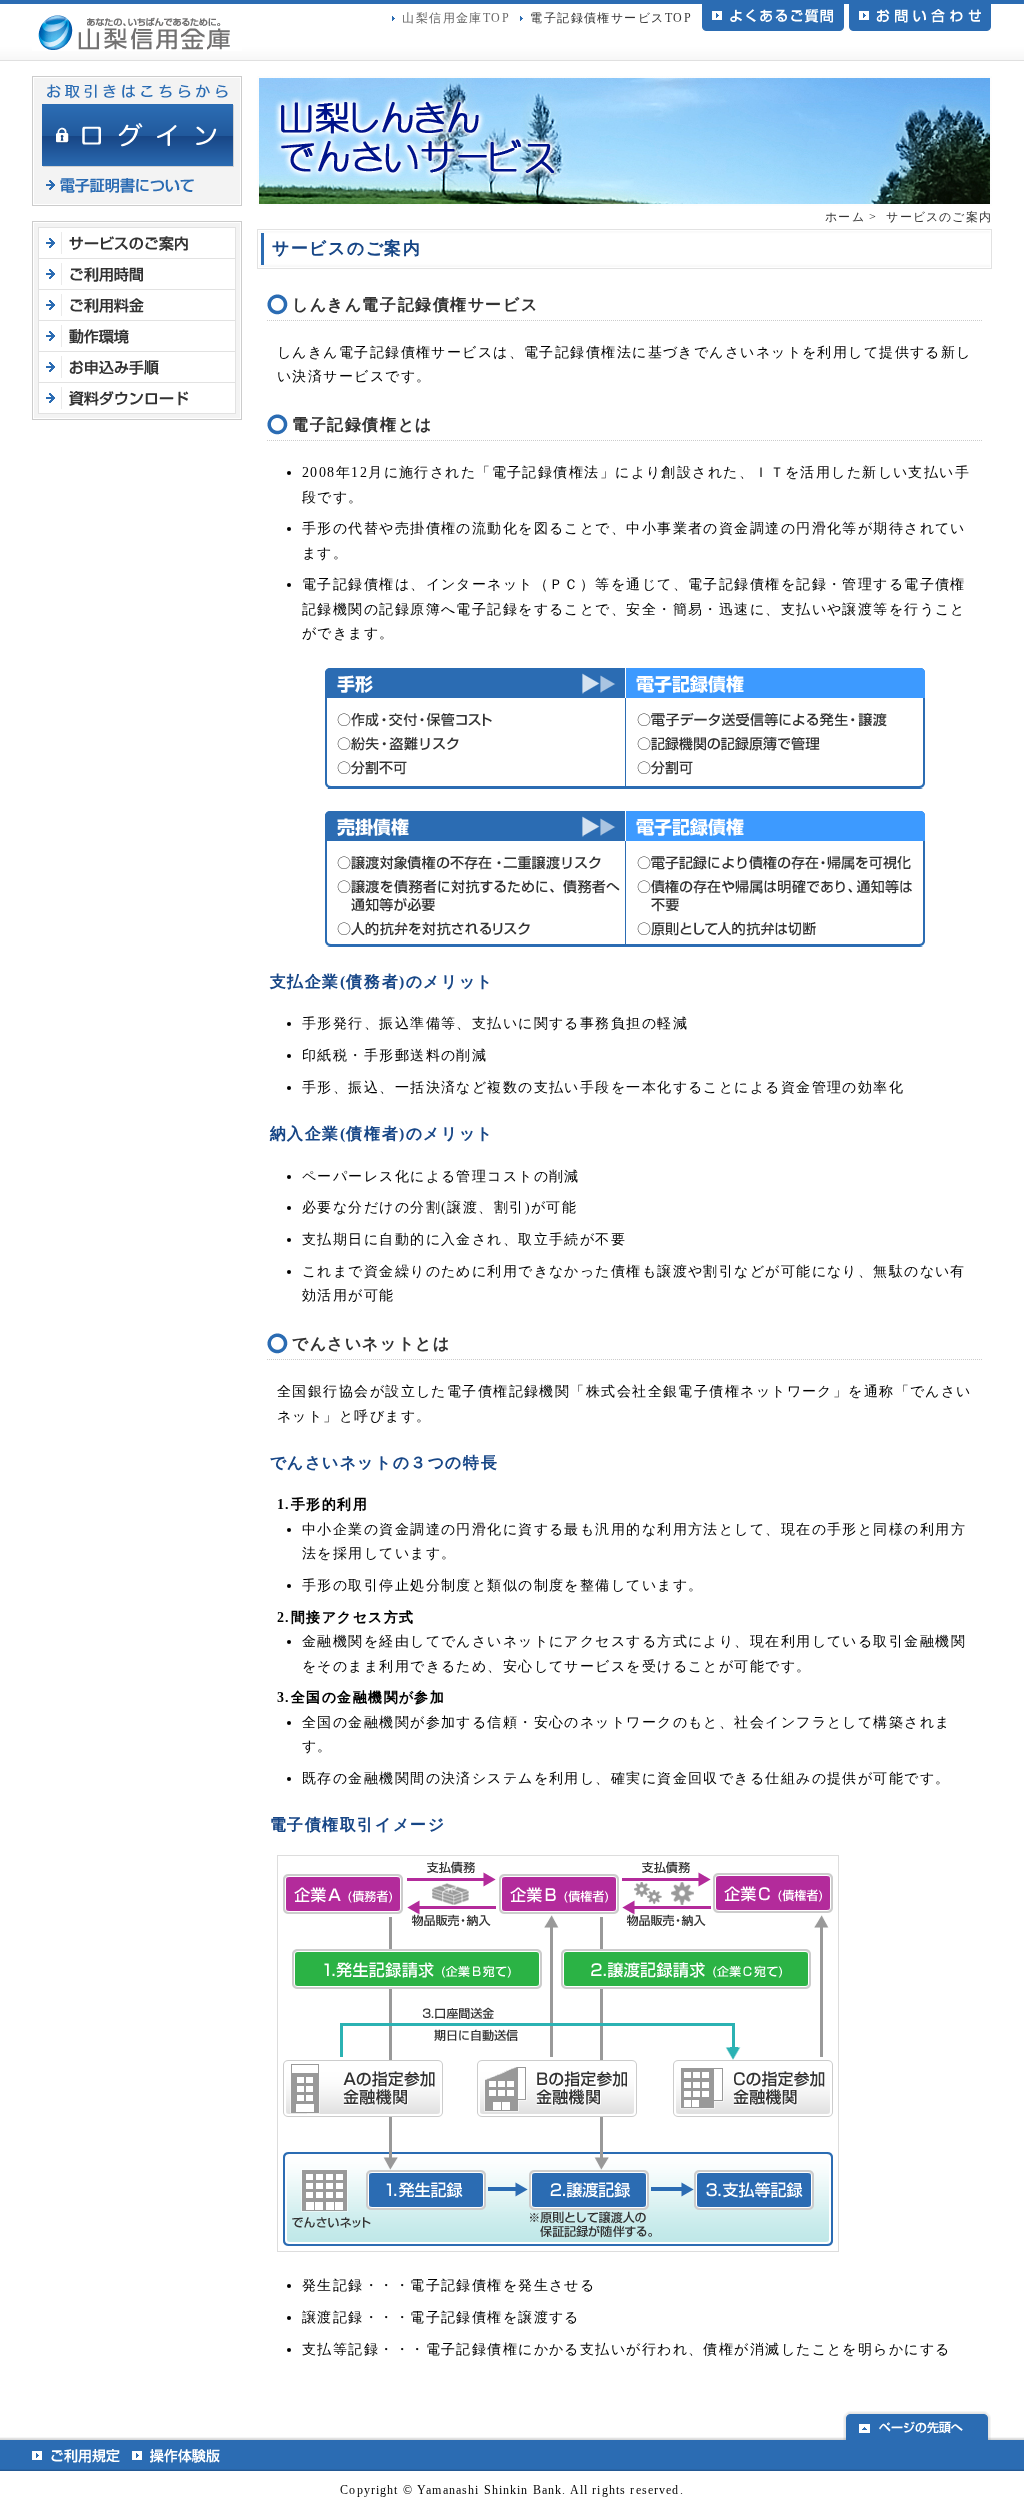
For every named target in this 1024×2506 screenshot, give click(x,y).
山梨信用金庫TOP (456, 18)
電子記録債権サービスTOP (611, 18)
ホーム (845, 217)
